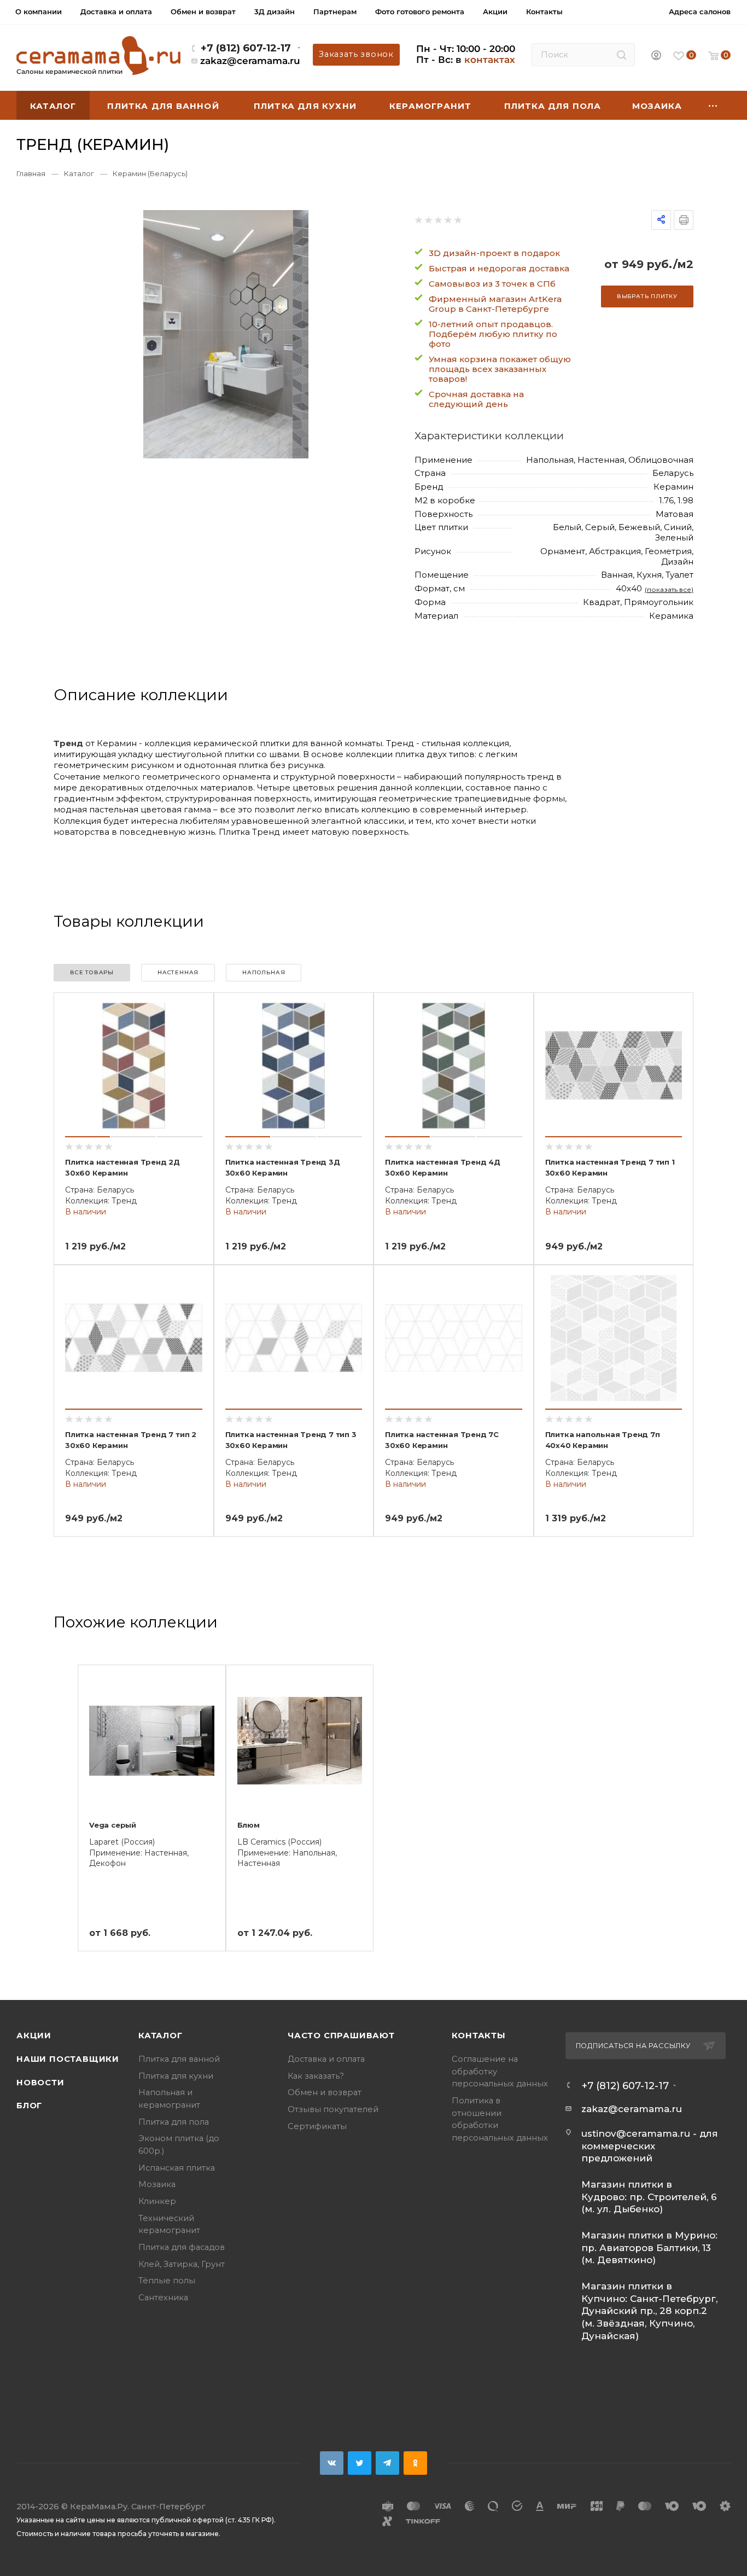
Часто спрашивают (341, 2036)
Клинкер (157, 2201)
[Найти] (621, 55)
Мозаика (157, 2184)
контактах (490, 60)
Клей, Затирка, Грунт (182, 2264)
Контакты (479, 2036)
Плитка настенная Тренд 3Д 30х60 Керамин (283, 1167)
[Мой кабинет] (656, 56)
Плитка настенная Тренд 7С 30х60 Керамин (442, 1440)
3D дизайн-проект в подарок (494, 253)
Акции (34, 2036)
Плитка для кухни (176, 2076)
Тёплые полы (167, 2281)
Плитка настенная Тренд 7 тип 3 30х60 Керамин (291, 1440)
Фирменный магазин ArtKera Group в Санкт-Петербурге (495, 304)
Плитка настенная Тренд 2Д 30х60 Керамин (122, 1167)
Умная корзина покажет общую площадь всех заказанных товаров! (500, 369)
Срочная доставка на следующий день (476, 399)
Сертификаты (317, 2126)
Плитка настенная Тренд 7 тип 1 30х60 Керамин (610, 1167)
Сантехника (163, 2298)
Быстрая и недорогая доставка (499, 268)
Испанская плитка (177, 2168)
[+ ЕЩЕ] (713, 105)
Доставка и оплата (326, 2059)
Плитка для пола (174, 2122)
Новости (40, 2083)
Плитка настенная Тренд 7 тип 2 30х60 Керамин (131, 1440)
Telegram (387, 2463)
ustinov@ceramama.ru (636, 2133)
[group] (226, 334)
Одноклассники (415, 2463)
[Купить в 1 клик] (192, 1032)
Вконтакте (332, 2463)
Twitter (360, 2463)
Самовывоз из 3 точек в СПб (492, 284)
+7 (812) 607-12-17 (246, 48)
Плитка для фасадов (182, 2247)
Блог (29, 2106)
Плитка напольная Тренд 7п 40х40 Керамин (603, 1440)
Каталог (161, 2036)
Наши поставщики (68, 2059)
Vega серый (113, 1825)
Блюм (249, 1825)
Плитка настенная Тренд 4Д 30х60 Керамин (443, 1167)
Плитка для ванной (179, 2059)
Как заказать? (316, 2076)
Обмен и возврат (325, 2092)
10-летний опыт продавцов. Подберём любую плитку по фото (493, 334)
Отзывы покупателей (333, 2109)
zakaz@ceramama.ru (250, 61)
